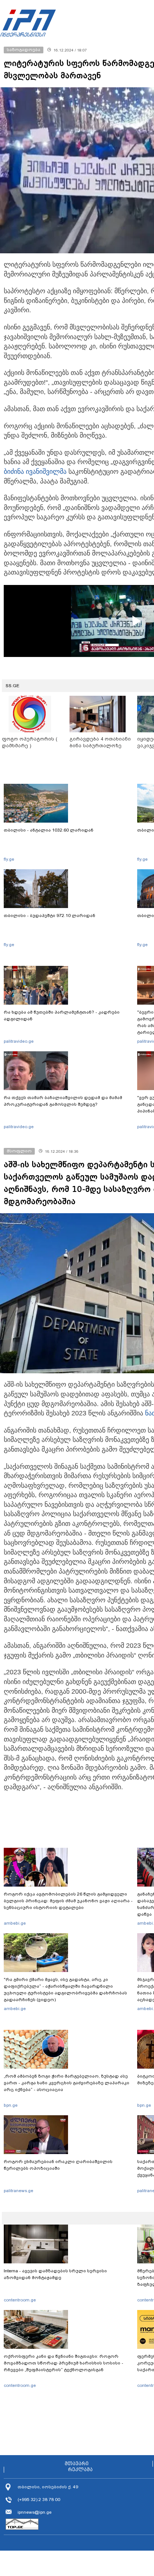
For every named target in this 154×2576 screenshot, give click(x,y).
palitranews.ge (19, 2191)
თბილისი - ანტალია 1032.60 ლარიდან (49, 830)
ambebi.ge (15, 1923)
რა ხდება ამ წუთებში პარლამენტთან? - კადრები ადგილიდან (62, 1015)
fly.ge (9, 859)
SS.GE (13, 686)
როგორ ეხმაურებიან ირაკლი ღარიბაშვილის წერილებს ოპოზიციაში (58, 2165)
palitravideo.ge (19, 1041)
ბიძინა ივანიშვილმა (35, 472)
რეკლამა (80, 2470)
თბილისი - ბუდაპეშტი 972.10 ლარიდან (50, 915)
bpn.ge (11, 2105)
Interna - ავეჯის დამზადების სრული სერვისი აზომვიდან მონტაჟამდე (55, 2274)
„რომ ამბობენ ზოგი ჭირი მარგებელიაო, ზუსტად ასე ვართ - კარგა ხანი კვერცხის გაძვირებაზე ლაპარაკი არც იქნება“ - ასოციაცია (67, 2083)
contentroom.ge (20, 2300)
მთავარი (77, 2464)
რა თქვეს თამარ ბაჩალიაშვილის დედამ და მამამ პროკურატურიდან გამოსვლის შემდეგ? (63, 1101)
